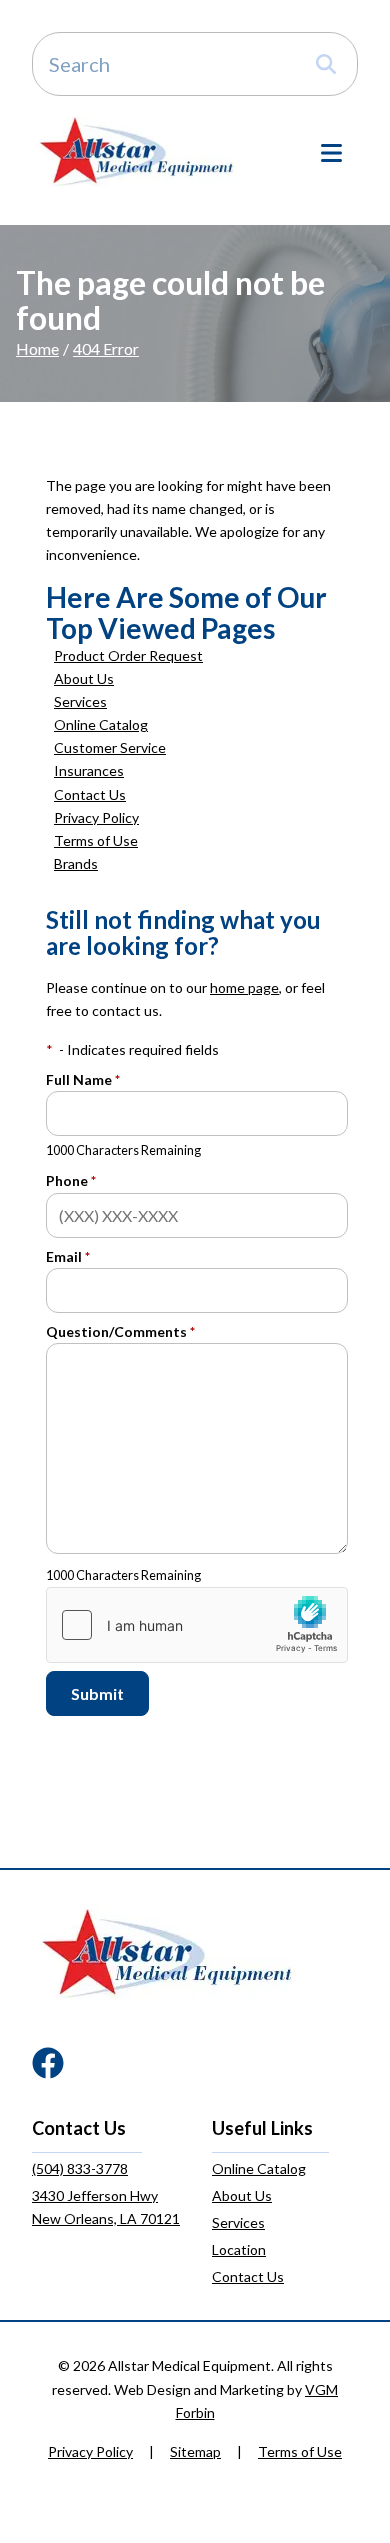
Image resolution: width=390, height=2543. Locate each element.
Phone (71, 1180)
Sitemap (195, 2451)
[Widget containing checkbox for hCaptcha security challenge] (197, 1625)
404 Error (106, 348)
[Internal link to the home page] (167, 1951)
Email (68, 1256)
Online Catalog (101, 724)
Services (80, 701)
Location (239, 2249)
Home (37, 348)
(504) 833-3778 (80, 2168)
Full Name (83, 1079)
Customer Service (110, 747)
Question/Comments (120, 1331)
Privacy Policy (96, 817)
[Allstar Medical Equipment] (136, 150)
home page (244, 987)
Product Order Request (128, 655)
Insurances (89, 770)
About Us (84, 678)
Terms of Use (96, 840)
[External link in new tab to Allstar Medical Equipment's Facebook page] (48, 2064)
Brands (76, 863)
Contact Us (90, 794)
